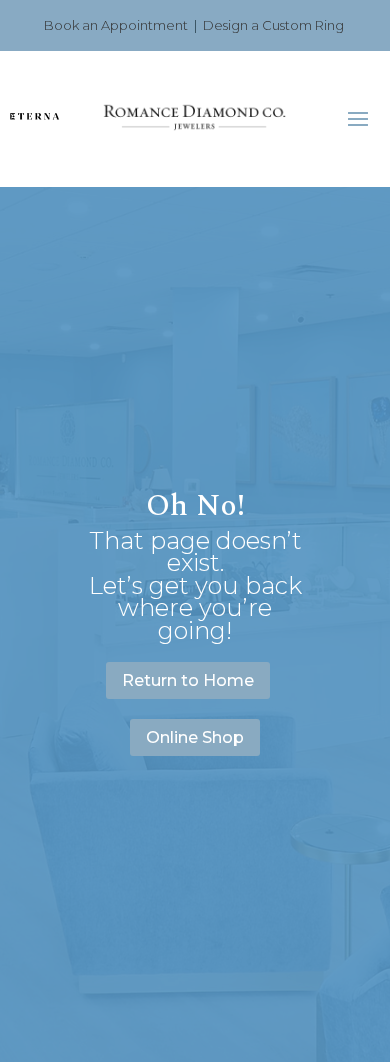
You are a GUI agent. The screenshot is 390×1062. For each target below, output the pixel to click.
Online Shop (195, 737)
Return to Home (188, 680)
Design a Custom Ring (273, 25)
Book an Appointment (116, 25)
